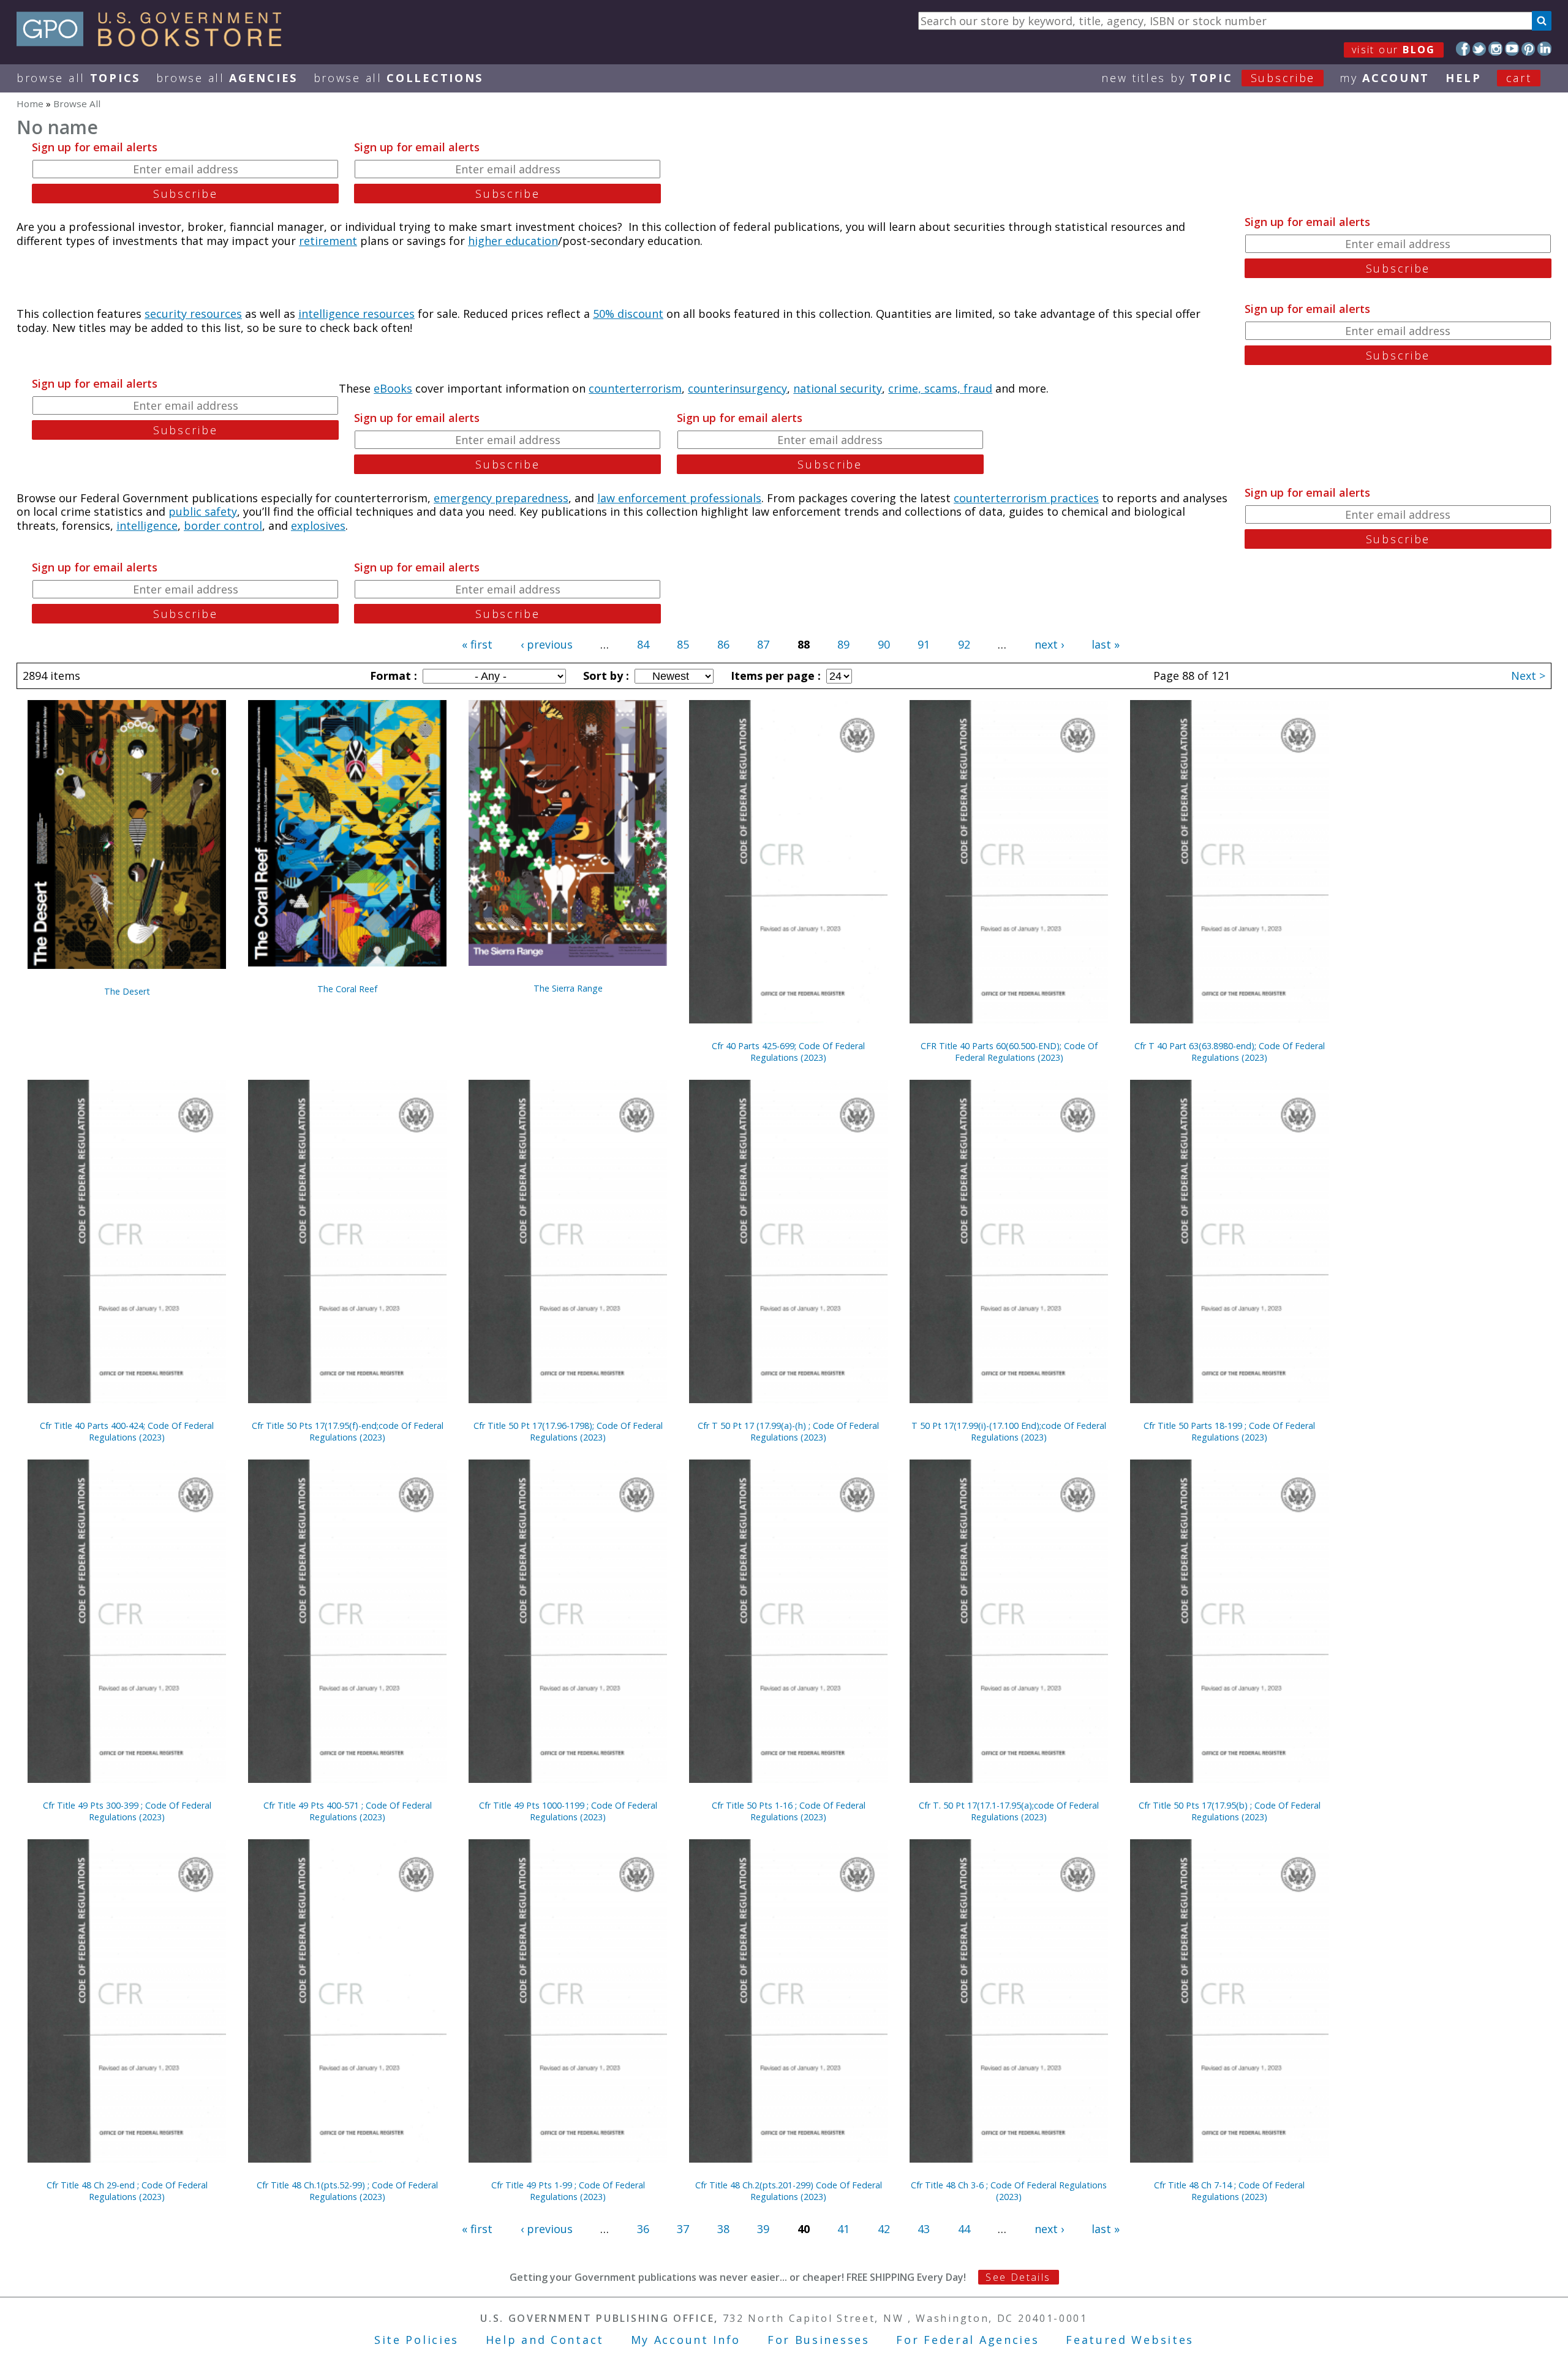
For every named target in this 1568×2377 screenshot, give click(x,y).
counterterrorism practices (1026, 498)
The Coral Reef (347, 989)
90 (884, 644)
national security (838, 388)
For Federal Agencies (967, 2340)
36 (643, 2229)
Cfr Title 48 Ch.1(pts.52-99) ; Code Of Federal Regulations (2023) (347, 2191)
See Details (1018, 2277)
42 (884, 2229)
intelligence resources (356, 314)
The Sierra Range (568, 988)
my (1385, 78)
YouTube (1512, 49)
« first (477, 644)
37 (683, 2229)
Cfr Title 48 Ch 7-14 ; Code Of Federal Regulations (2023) (1229, 2191)
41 (843, 2229)
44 (964, 2229)
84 (643, 644)
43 (924, 2229)
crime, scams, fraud (940, 388)
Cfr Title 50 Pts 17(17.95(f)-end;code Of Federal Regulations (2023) (348, 1431)
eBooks (393, 388)
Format (392, 676)
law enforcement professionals (679, 498)
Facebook (1463, 49)
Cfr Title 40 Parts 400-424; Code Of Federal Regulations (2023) (127, 1431)
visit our (1394, 50)
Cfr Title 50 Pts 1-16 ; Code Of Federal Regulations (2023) (789, 1811)
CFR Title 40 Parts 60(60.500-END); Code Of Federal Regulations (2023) (1009, 1052)
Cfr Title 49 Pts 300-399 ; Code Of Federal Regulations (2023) (127, 1811)
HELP (1464, 78)
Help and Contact (545, 2340)
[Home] (155, 42)
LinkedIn (1544, 49)
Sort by (605, 676)
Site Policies (417, 2340)
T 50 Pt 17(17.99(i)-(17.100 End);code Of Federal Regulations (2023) (1009, 1431)
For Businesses (819, 2340)
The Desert (127, 991)
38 (723, 2229)
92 (964, 644)
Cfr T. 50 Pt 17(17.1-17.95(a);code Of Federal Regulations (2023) (1009, 1811)
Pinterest (1528, 49)
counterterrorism (635, 388)
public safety (203, 511)
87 (763, 644)
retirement (328, 241)
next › (1049, 644)
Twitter (1479, 49)
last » (1106, 644)
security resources (193, 314)
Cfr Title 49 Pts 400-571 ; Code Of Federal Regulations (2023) (348, 1811)
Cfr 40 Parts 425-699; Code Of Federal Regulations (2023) (788, 1052)
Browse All (78, 78)
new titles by (1208, 78)
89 (843, 644)
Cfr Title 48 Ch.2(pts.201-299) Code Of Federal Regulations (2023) (789, 2191)
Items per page (774, 676)
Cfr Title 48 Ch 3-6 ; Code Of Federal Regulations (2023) (1009, 2191)
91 (924, 644)
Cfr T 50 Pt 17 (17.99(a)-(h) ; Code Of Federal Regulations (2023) (788, 1431)
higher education (513, 241)
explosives (318, 526)
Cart (1519, 78)
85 (683, 644)
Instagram (1495, 49)
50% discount (628, 314)
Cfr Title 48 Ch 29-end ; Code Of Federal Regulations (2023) (127, 2191)
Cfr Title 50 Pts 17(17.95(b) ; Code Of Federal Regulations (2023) (1230, 1811)
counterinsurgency (737, 388)
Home (30, 104)
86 (723, 644)
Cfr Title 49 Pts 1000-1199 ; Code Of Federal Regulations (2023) (568, 1811)
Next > (1528, 676)
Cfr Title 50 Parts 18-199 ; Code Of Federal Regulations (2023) (1229, 1431)
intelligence (147, 526)
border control (223, 526)
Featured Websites (1130, 2340)
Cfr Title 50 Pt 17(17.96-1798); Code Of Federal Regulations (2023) (568, 1431)
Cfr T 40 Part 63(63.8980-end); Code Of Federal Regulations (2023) (1230, 1052)
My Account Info (686, 2340)
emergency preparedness (501, 498)
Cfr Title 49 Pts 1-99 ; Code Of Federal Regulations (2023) (568, 2191)
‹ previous (547, 644)
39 (763, 2229)
